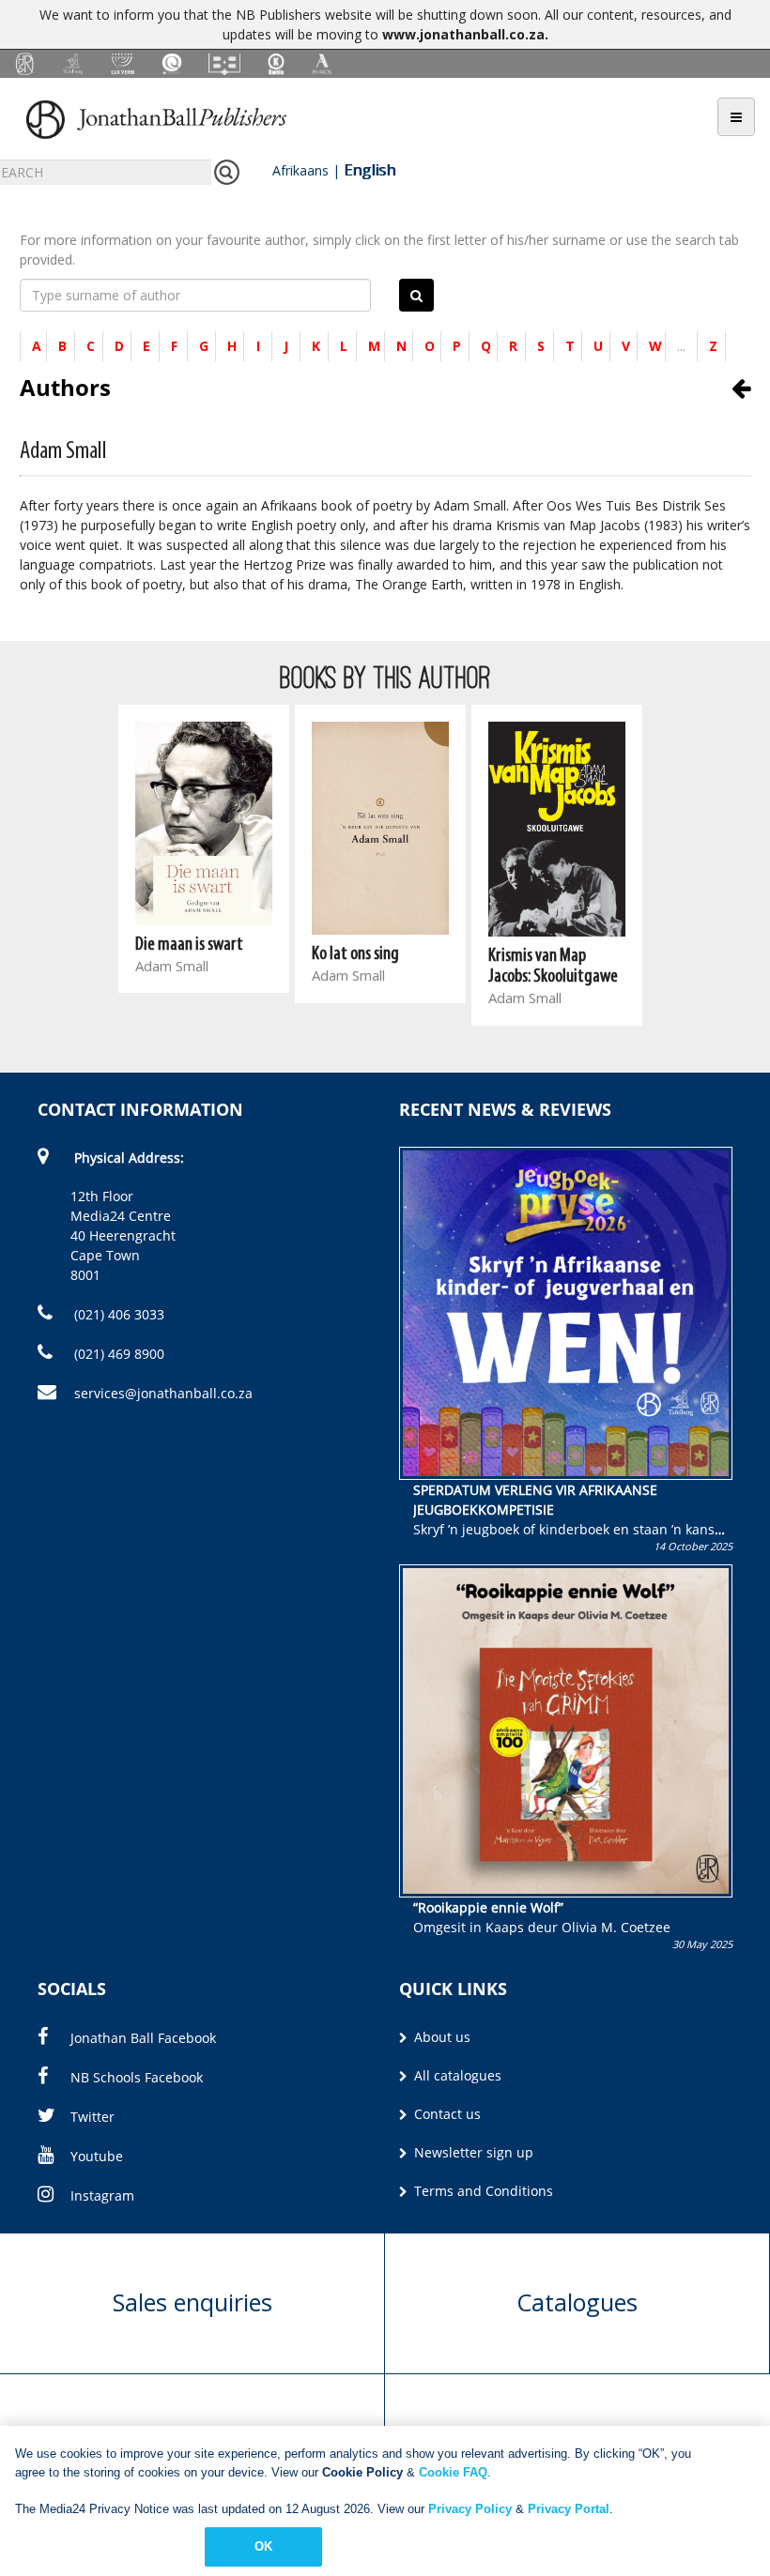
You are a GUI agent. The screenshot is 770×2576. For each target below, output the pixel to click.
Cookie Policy (362, 2472)
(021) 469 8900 (117, 1354)
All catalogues (456, 2075)
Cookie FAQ (453, 2472)
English (370, 170)
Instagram (102, 2195)
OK (263, 2546)
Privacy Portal (569, 2509)
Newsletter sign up (472, 2152)
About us (440, 2037)
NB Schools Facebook (137, 2077)
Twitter (92, 2117)
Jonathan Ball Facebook (143, 2038)
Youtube (97, 2156)
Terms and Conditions (482, 2191)
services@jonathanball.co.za (163, 1393)
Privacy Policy (470, 2509)
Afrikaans (300, 170)
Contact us (446, 2114)
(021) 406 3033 (117, 1314)
